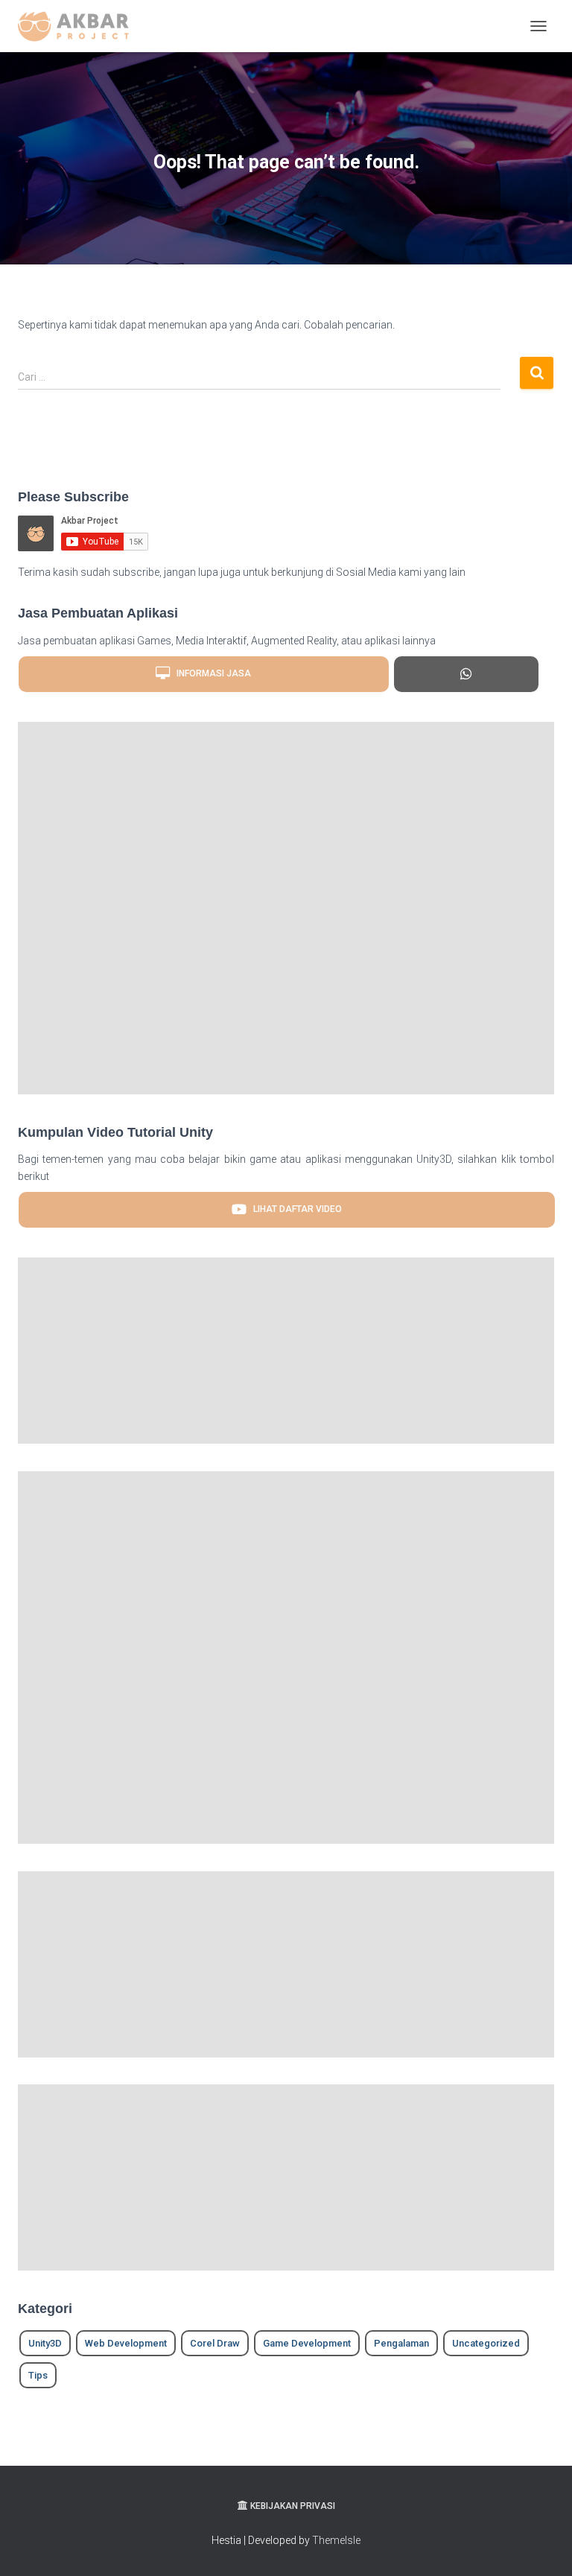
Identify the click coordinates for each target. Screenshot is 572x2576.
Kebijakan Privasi (293, 2506)
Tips (38, 2375)
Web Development (126, 2343)
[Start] (466, 674)
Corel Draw (215, 2343)
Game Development (307, 2343)
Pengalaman (401, 2343)
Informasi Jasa (210, 673)
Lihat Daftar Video (294, 1209)
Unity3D (45, 2343)
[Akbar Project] (79, 26)
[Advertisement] (286, 908)
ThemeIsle (336, 2540)
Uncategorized (486, 2343)
